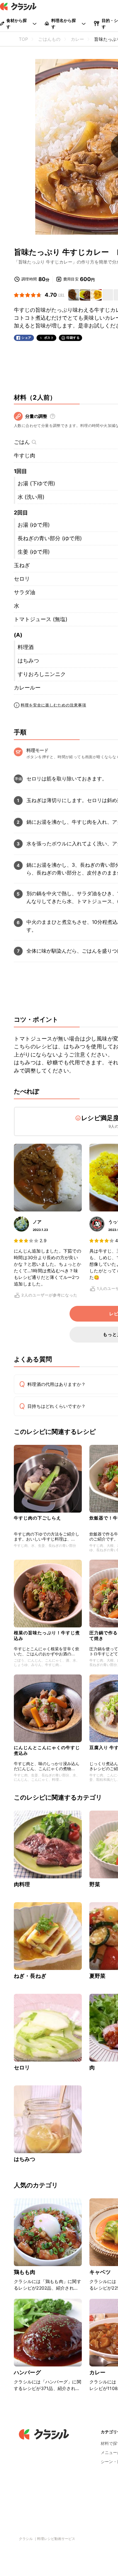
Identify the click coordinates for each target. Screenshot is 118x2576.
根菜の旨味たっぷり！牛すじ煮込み (47, 1635)
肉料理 (22, 1884)
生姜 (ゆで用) (34, 552)
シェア (26, 338)
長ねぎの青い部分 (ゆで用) (50, 538)
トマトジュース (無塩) (41, 619)
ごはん (22, 442)
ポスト (49, 338)
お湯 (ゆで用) (34, 525)
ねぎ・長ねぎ (30, 1976)
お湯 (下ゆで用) (36, 483)
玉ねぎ (22, 565)
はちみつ (28, 661)
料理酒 (26, 647)
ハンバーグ (27, 2372)
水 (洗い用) (31, 497)
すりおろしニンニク (42, 674)
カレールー (27, 688)
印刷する (73, 338)
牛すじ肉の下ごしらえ (37, 1518)
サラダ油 (25, 592)
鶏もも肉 (25, 2272)
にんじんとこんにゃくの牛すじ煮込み (47, 1750)
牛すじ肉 (25, 455)
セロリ (22, 579)
